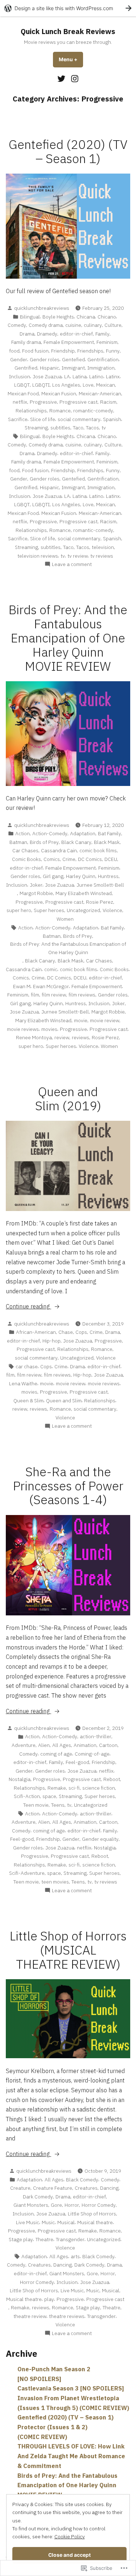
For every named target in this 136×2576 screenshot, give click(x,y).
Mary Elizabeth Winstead (84, 893)
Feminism (107, 342)
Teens (58, 1805)
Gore (56, 2205)
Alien (44, 1745)
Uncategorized (83, 910)
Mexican (106, 385)
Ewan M (22, 986)
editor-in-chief (76, 334)
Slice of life (43, 419)
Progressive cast (79, 402)
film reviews (82, 995)
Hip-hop (51, 1341)
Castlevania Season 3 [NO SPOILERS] (71, 2388)
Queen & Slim (28, 1401)
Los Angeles (66, 385)
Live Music (28, 2222)
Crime (69, 859)
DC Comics (90, 859)
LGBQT (22, 385)
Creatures (86, 2188)
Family (102, 334)
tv (104, 428)
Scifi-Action (27, 1796)
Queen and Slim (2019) (68, 1099)
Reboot (112, 1779)
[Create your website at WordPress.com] (68, 8)
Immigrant (73, 368)
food (14, 351)
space (49, 1796)
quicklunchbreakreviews (42, 308)
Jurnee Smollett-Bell (100, 885)
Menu (71, 59)
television (103, 547)
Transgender (70, 2239)
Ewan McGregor (51, 986)
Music (48, 2222)
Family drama (26, 342)
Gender (19, 359)
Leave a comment (72, 564)
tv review (78, 556)
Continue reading (28, 1307)
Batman (18, 842)
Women (65, 919)
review (62, 1037)
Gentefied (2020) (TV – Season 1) (68, 151)
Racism (108, 402)
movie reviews (23, 1029)
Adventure (24, 1745)
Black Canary (76, 842)
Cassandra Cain (59, 850)
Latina (80, 376)
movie (81, 1020)
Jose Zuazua (47, 376)
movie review (105, 1020)
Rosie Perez (100, 902)
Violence (112, 910)
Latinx (113, 376)
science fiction (99, 1788)
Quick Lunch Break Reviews (68, 31)
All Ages (62, 1745)
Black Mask (107, 842)
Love (88, 385)
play (49, 2299)
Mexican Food (23, 394)
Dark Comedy (38, 2197)
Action (22, 833)
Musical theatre (95, 2222)
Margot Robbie (36, 893)
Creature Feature (53, 2188)
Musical (66, 2222)
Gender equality (100, 1839)
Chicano (107, 317)
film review (54, 995)
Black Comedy (82, 2180)
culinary (93, 325)
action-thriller (96, 1736)
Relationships (31, 411)
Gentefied (73, 359)
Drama (27, 334)
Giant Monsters (31, 2205)
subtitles (60, 428)
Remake (57, 1788)
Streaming (36, 428)
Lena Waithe (23, 1383)
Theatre (44, 2239)
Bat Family (110, 833)
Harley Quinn (81, 876)
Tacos (92, 428)
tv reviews (102, 556)
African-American (36, 1332)
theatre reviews (67, 2316)
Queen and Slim (64, 1401)
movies (49, 1029)
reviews (81, 1037)
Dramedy (47, 334)
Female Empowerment (69, 342)
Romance (60, 411)
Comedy (17, 325)
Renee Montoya (34, 1037)
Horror (72, 2205)
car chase (27, 1366)
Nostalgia (20, 1779)
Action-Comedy (50, 833)
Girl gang (53, 876)
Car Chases (25, 850)
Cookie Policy (70, 2537)
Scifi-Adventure (27, 1873)
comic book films (98, 850)
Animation (85, 1745)
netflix (20, 402)
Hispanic (50, 368)
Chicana (86, 317)
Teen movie (36, 1805)
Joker (36, 885)
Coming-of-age (92, 1754)
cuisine (73, 325)
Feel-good (77, 1762)
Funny (113, 351)
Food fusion (35, 351)
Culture (113, 325)
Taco (78, 428)
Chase (66, 1332)
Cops (81, 1332)
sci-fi (74, 1788)
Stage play (21, 2239)
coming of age (56, 1754)
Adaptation (83, 833)
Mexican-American (100, 394)
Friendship (63, 351)
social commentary (79, 419)
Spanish (112, 419)
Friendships (90, 351)
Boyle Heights (58, 317)
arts (75, 2256)
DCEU (111, 859)
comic (51, 969)
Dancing (109, 2188)
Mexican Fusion (59, 394)
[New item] (62, 78)
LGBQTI (41, 385)
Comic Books (26, 859)
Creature (20, 2188)
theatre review (30, 2316)
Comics (52, 859)
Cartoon (108, 1745)
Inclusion (20, 376)
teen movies (55, 1882)
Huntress (108, 876)
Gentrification (103, 359)
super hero (19, 910)
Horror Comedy (99, 2205)
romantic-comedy (93, 411)
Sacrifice (18, 419)
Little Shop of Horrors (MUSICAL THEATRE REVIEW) (68, 1950)
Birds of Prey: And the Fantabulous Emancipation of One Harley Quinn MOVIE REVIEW (68, 638)
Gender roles (45, 359)
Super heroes (49, 910)
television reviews (38, 556)
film (35, 995)
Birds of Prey (44, 842)
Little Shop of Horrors (92, 2214)
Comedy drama (46, 325)
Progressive (43, 402)
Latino (96, 376)
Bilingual (30, 317)
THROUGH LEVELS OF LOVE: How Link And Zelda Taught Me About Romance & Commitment (71, 2456)
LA (67, 376)
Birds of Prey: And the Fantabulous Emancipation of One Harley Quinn (68, 948)
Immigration (101, 368)
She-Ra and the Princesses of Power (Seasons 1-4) (68, 1486)
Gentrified (26, 368)
